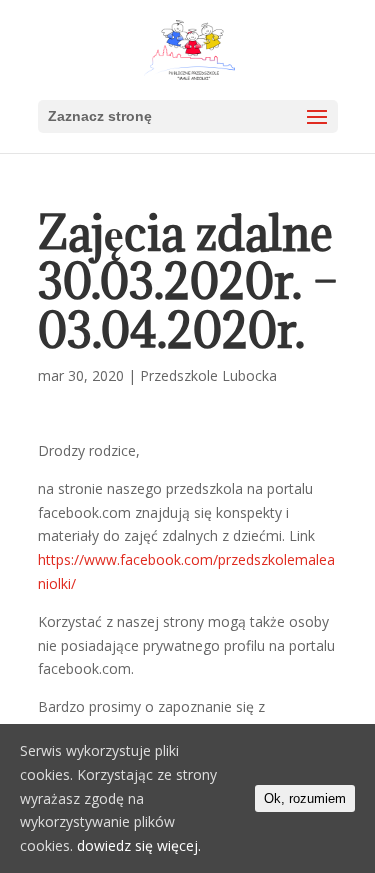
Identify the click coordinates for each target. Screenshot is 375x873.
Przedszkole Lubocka (208, 375)
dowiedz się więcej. (139, 845)
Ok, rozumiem (305, 798)
